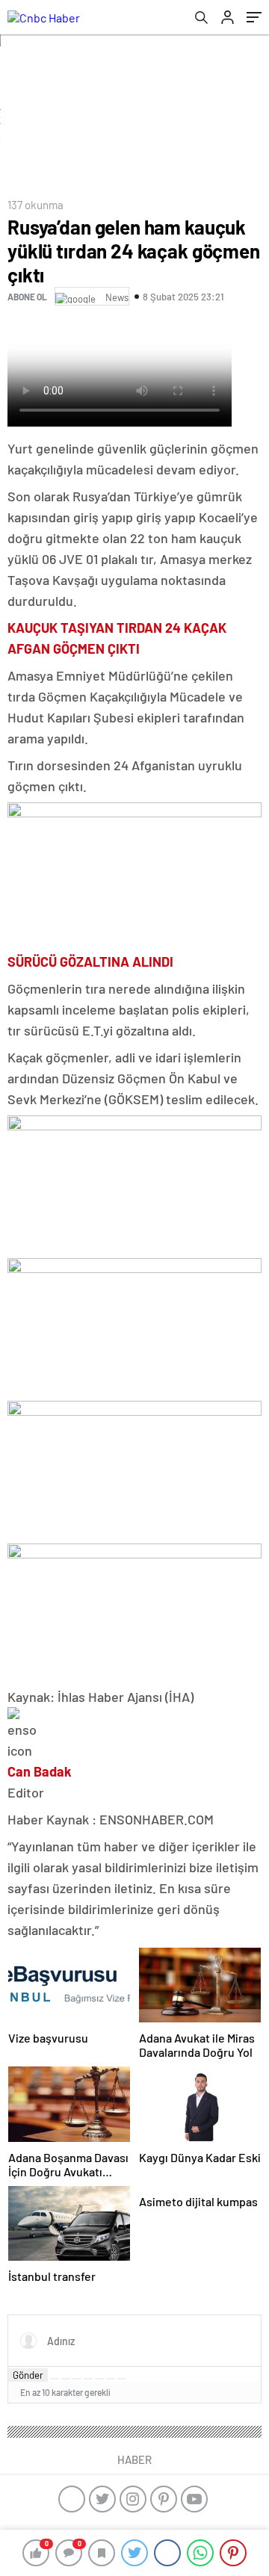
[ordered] (88, 2379)
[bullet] (99, 2379)
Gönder (28, 2375)
